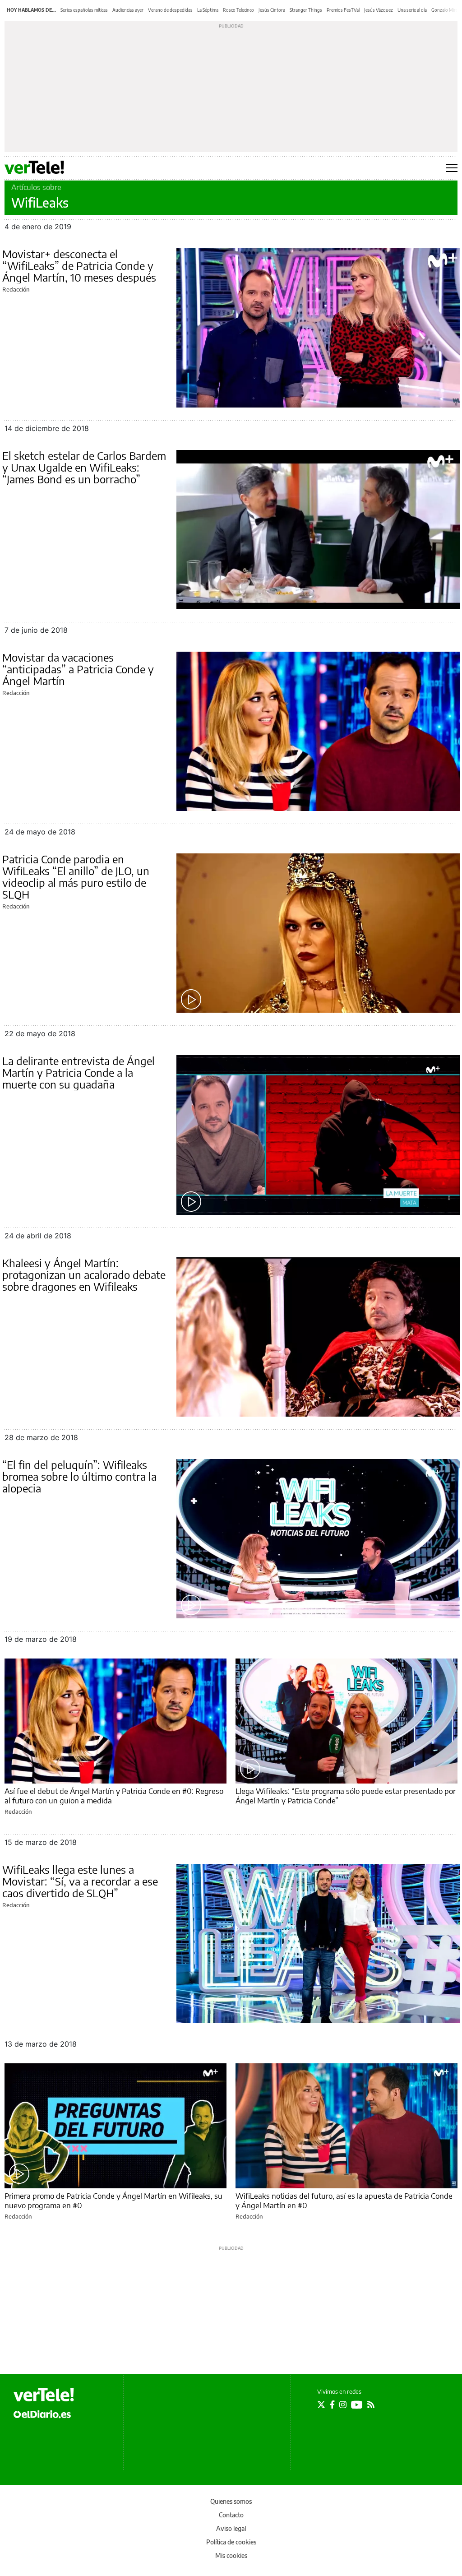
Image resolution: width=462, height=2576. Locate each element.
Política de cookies (231, 2542)
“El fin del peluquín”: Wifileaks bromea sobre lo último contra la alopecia (79, 1476)
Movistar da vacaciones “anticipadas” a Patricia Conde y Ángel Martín (78, 669)
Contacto (231, 2515)
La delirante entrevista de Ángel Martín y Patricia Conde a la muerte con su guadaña (79, 1072)
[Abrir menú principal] (452, 168)
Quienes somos (231, 2501)
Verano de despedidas (170, 10)
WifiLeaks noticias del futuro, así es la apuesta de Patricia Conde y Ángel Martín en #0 (344, 2200)
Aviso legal (231, 2528)
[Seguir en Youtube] (357, 2405)
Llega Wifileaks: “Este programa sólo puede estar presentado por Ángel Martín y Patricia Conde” (346, 1795)
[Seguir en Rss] (371, 2405)
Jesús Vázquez (379, 10)
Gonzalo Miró (445, 10)
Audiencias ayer (128, 10)
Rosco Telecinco (238, 10)
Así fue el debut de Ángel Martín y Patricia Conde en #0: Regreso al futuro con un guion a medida (114, 1795)
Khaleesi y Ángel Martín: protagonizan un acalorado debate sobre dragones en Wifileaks (84, 1274)
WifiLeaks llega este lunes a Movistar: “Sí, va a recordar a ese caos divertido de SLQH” (80, 1881)
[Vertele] (44, 2395)
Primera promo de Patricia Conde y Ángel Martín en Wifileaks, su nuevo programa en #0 (113, 2200)
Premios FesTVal (343, 10)
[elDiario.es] (42, 2414)
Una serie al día (412, 10)
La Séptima (208, 10)
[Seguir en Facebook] (332, 2405)
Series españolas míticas (84, 10)
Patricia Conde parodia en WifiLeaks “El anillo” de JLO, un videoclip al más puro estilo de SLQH (76, 876)
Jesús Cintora (272, 10)
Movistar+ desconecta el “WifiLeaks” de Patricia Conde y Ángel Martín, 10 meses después (79, 265)
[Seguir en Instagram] (343, 2405)
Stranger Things (306, 10)
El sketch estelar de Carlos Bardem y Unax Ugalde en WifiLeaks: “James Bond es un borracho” (84, 467)
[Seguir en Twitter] (321, 2405)
